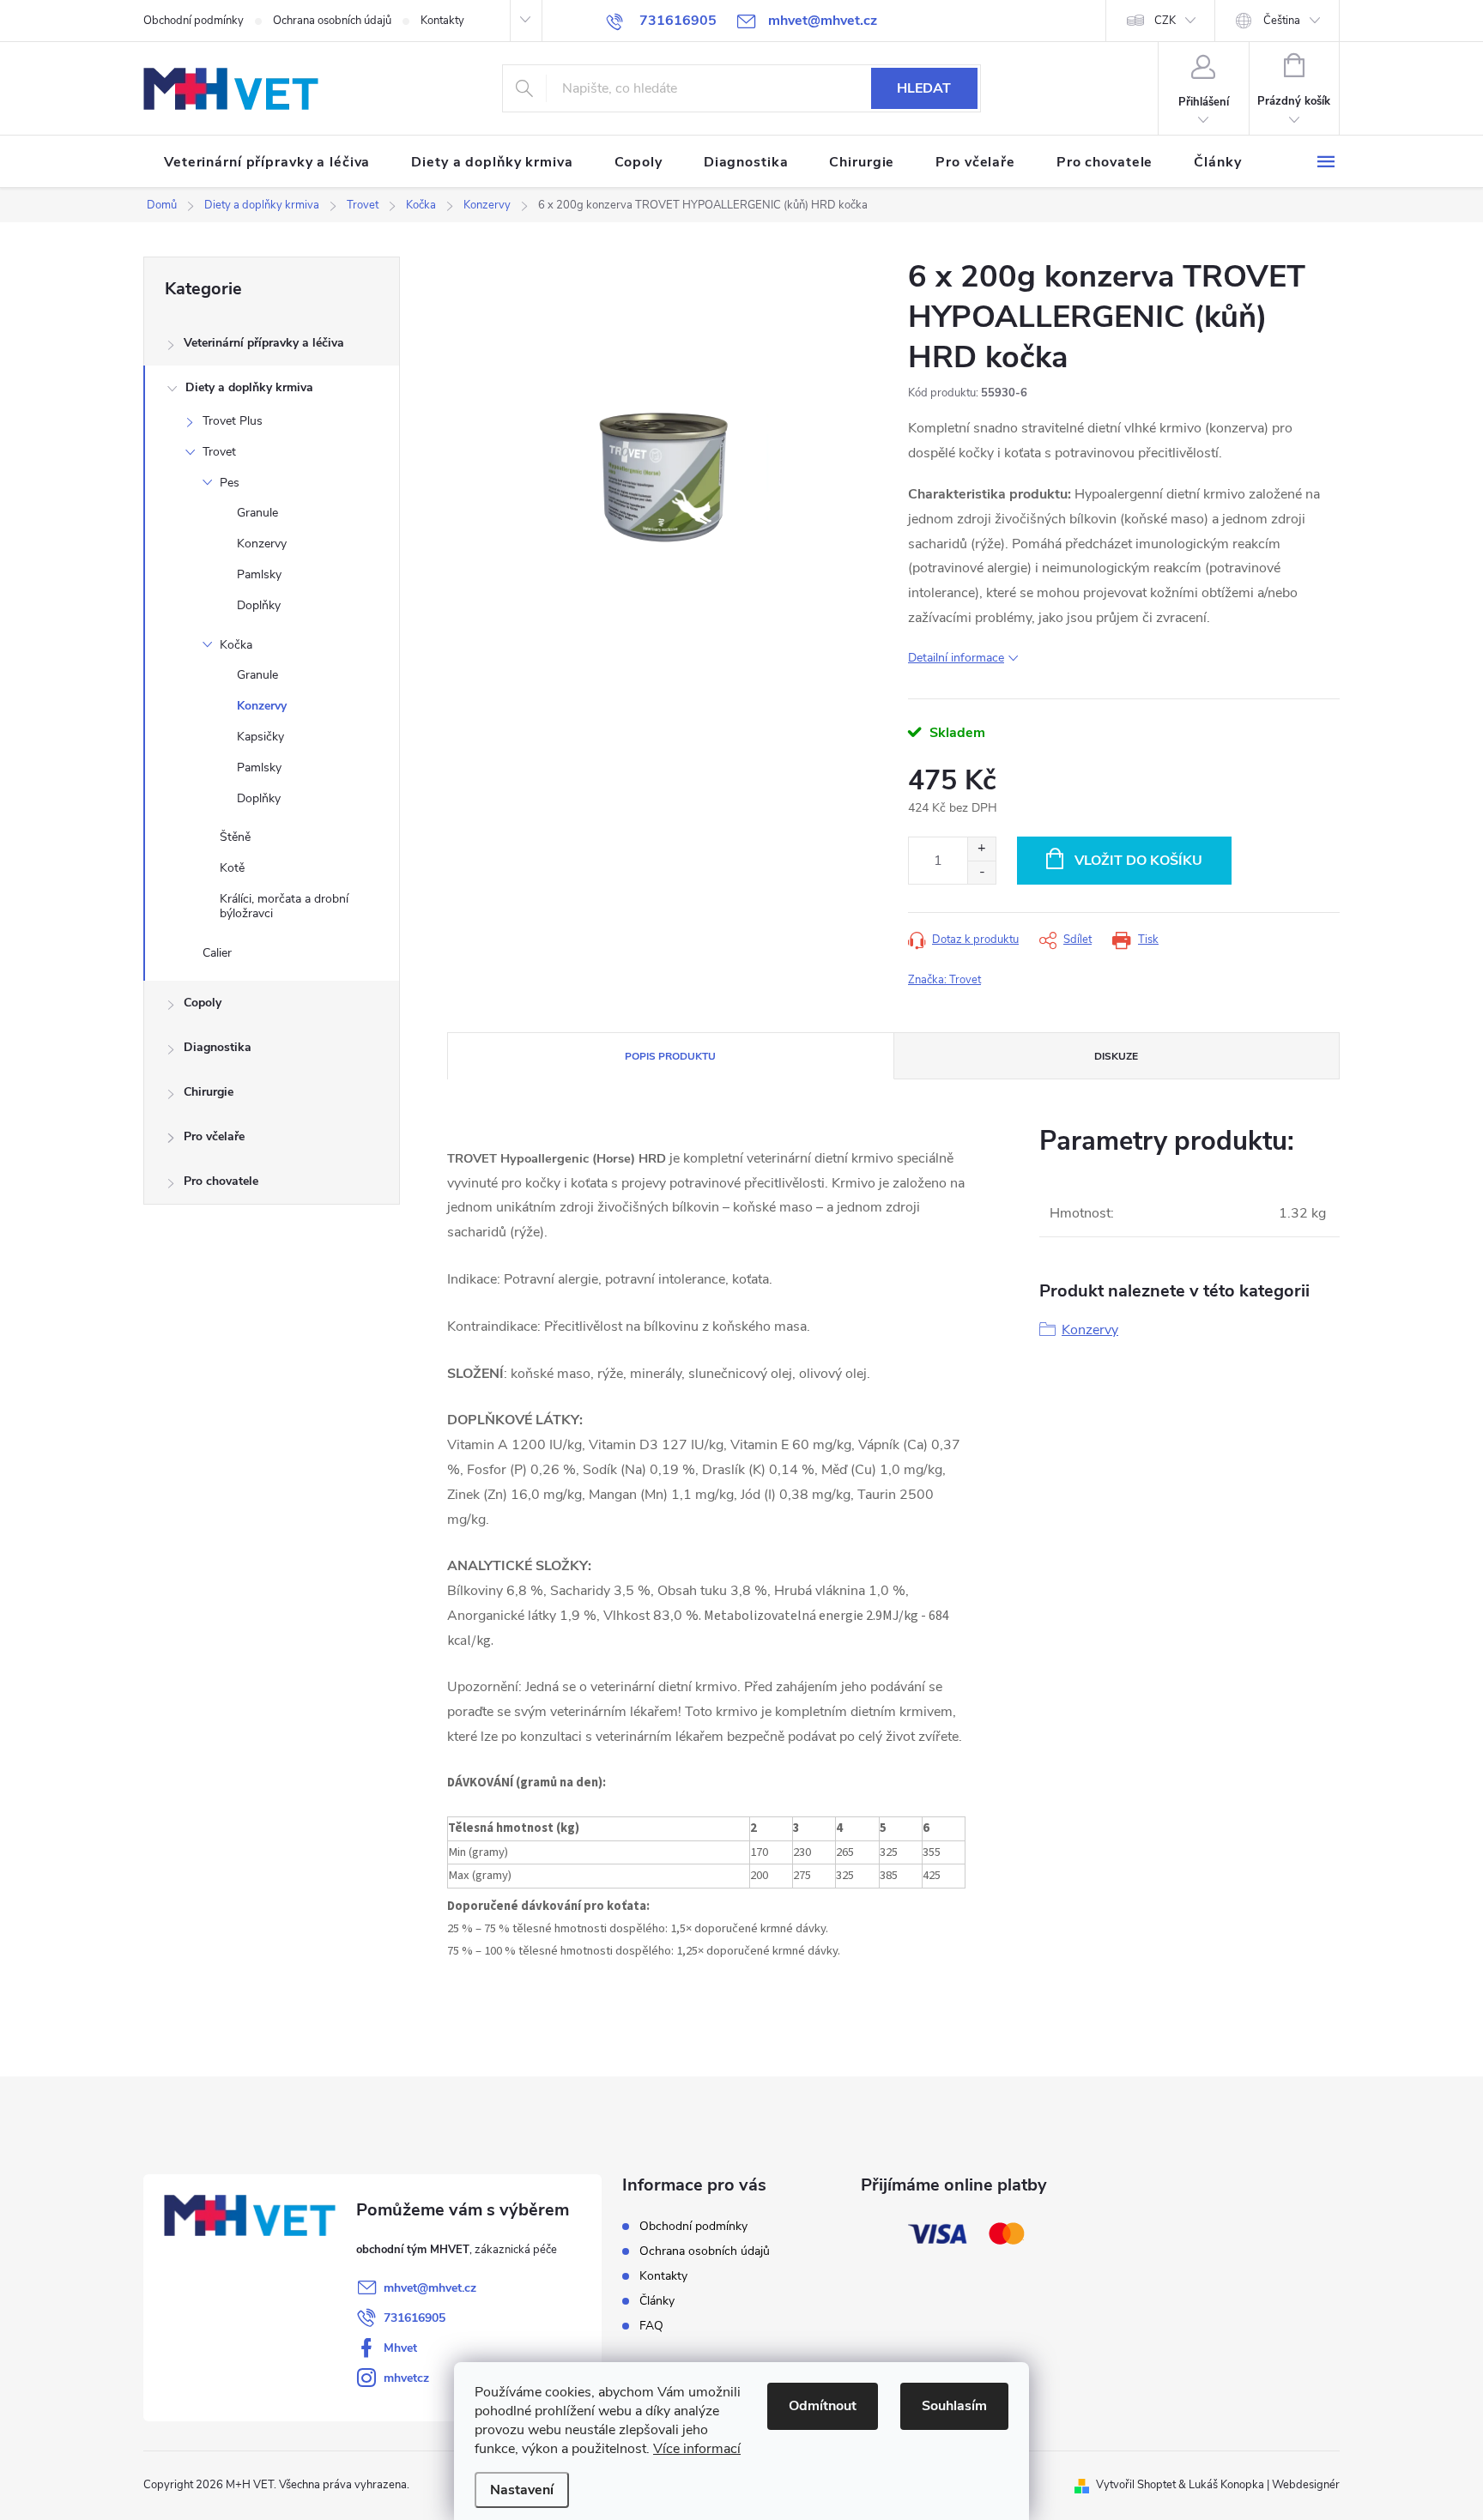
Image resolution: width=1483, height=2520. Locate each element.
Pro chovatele (221, 1181)
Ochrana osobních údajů (332, 21)
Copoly (203, 1003)
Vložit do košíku (1138, 861)
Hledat (924, 88)
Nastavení (522, 2490)
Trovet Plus (233, 421)
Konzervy (262, 544)
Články (657, 2301)
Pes (230, 483)
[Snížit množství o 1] (981, 872)
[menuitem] (267, 162)
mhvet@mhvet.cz (430, 2288)
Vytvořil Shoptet (1136, 2485)
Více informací (697, 2449)
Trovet (219, 452)
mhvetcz (406, 2378)
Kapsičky (260, 737)
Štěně (235, 837)
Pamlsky (259, 574)
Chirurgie (209, 1092)
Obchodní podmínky (194, 21)
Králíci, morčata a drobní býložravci (284, 906)
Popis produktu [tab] (670, 1056)
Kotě (232, 868)
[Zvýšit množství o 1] (981, 849)
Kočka (236, 645)
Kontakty (442, 21)
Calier (217, 953)
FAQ (651, 2326)
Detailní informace (956, 658)
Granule (257, 513)
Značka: (944, 980)
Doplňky (259, 605)
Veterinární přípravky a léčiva (264, 343)
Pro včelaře (214, 1136)
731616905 (415, 2318)
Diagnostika (218, 1047)
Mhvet (400, 2348)
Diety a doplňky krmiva (249, 387)
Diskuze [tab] (1116, 1056)
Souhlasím (954, 2406)
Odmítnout (823, 2406)
